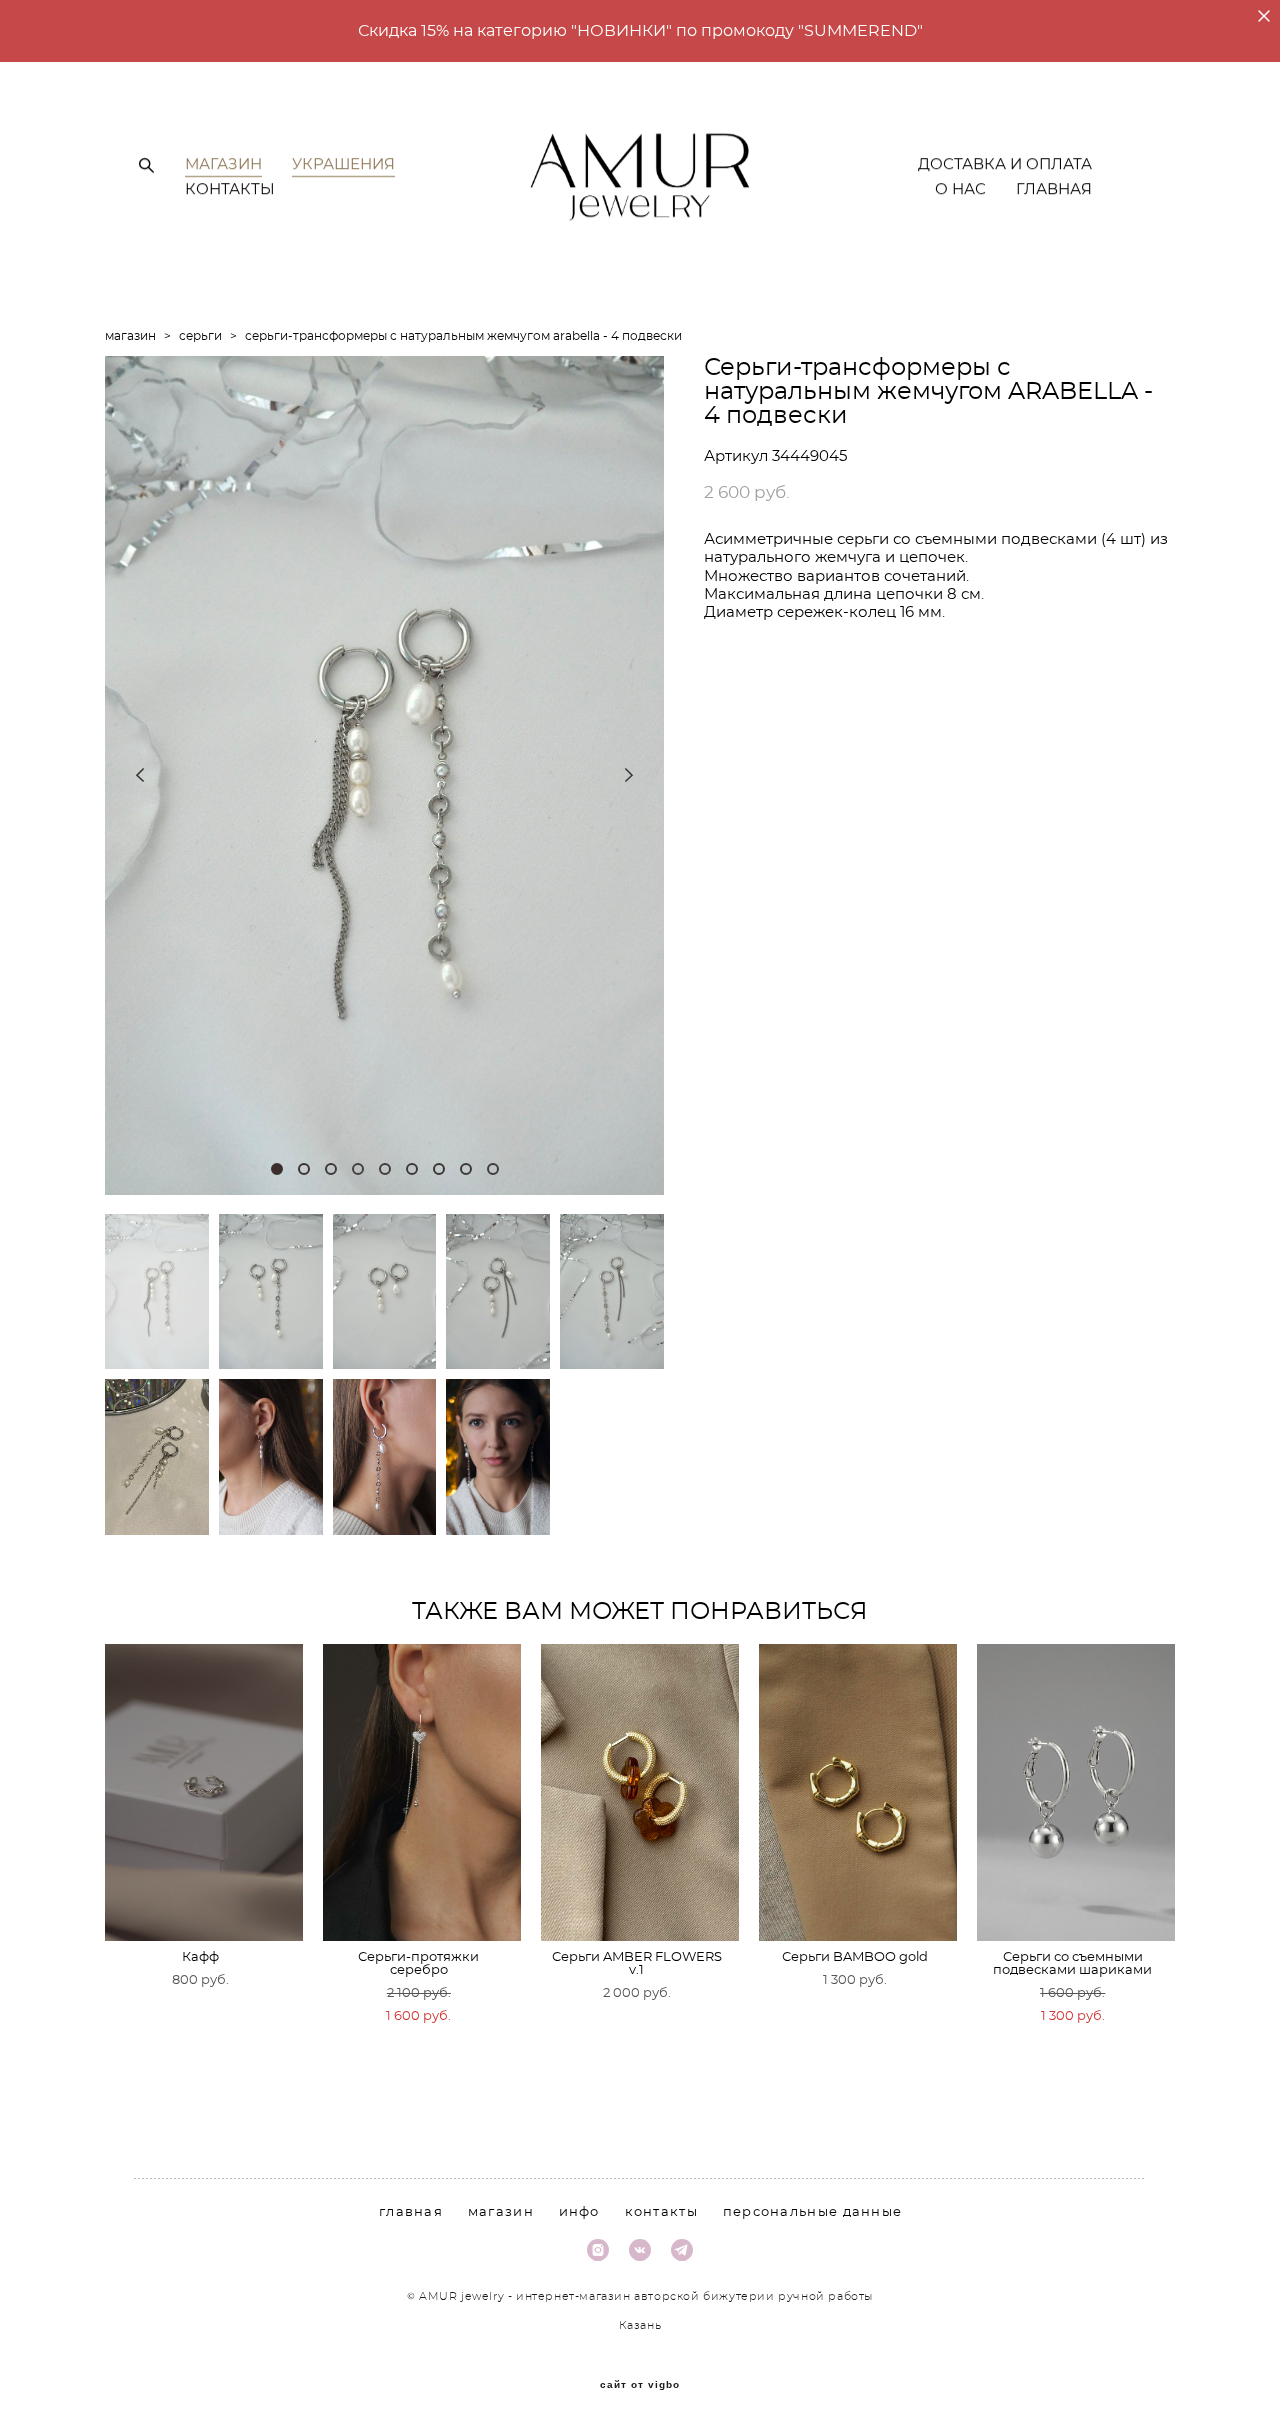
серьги (200, 336)
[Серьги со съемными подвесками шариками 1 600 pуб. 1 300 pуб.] (1076, 1792)
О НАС (960, 189)
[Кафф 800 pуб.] (204, 1792)
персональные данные (813, 2212)
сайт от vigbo (640, 2385)
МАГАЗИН (223, 164)
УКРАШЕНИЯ (343, 164)
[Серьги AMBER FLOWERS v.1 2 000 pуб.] (640, 1792)
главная (411, 2212)
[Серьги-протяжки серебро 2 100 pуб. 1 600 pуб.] (422, 1792)
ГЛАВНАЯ (1054, 189)
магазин (130, 336)
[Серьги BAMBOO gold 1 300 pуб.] (858, 1792)
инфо (579, 2212)
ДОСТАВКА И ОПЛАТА (1005, 164)
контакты (661, 2212)
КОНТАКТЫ (230, 189)
